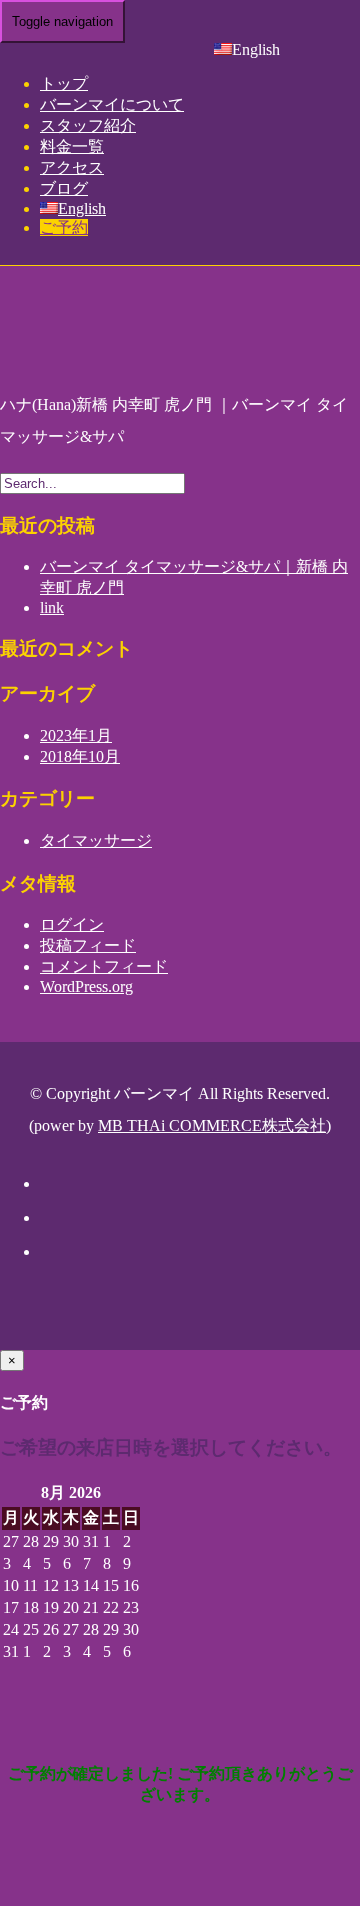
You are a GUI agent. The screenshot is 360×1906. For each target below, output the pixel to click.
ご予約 (64, 227)
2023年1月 (76, 735)
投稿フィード (88, 945)
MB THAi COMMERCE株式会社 (212, 1125)
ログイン (72, 924)
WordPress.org (86, 986)
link (52, 607)
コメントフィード (104, 966)
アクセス (72, 167)
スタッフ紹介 (88, 125)
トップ (64, 83)
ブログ (64, 188)
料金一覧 (72, 146)
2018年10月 (80, 756)
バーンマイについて (112, 104)
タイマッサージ (96, 840)
